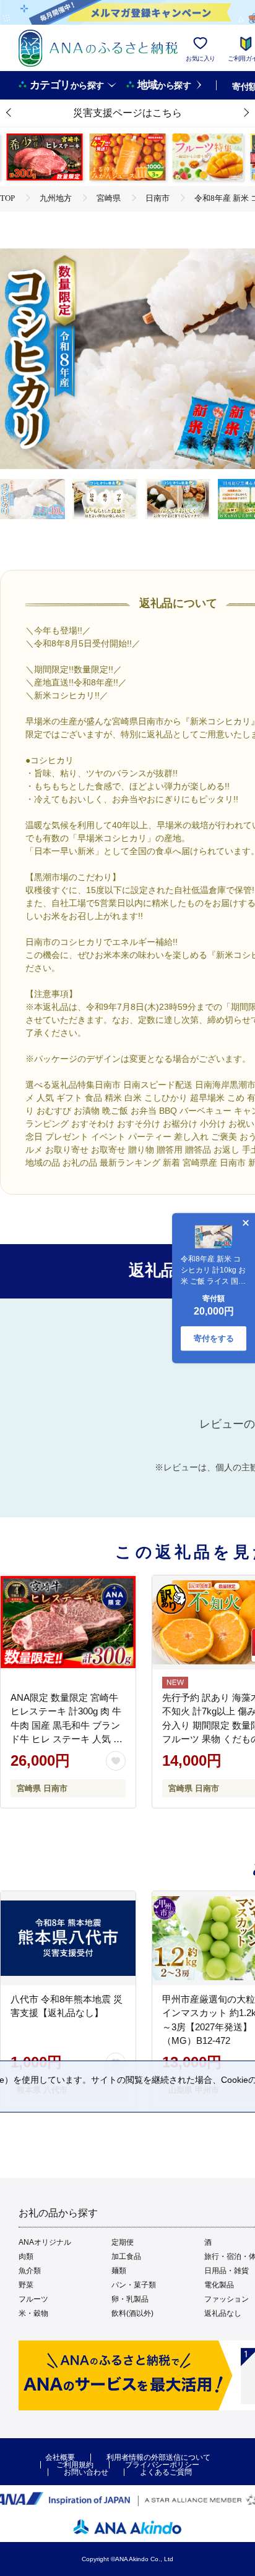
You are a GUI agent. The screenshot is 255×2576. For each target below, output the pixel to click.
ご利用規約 (75, 2465)
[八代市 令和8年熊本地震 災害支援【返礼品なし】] (68, 1938)
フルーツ (33, 2299)
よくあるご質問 (166, 2472)
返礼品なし (223, 2313)
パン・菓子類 (134, 2285)
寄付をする (214, 1338)
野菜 (26, 2285)
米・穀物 (33, 2313)
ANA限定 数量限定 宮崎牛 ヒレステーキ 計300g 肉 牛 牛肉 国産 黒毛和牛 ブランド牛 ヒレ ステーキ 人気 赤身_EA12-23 (67, 1725)
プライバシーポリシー (162, 2465)
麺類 (119, 2271)
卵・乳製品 (130, 2299)
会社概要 (60, 2457)
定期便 (123, 2242)
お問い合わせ (86, 2472)
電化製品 (219, 2285)
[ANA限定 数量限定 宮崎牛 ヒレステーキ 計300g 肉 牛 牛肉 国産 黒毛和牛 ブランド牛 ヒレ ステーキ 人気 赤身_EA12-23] (68, 1622)
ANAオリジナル (45, 2242)
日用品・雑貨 (227, 2271)
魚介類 (30, 2271)
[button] (9, 113)
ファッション (227, 2299)
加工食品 (126, 2256)
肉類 (26, 2256)
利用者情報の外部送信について (158, 2457)
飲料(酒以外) (132, 2313)
